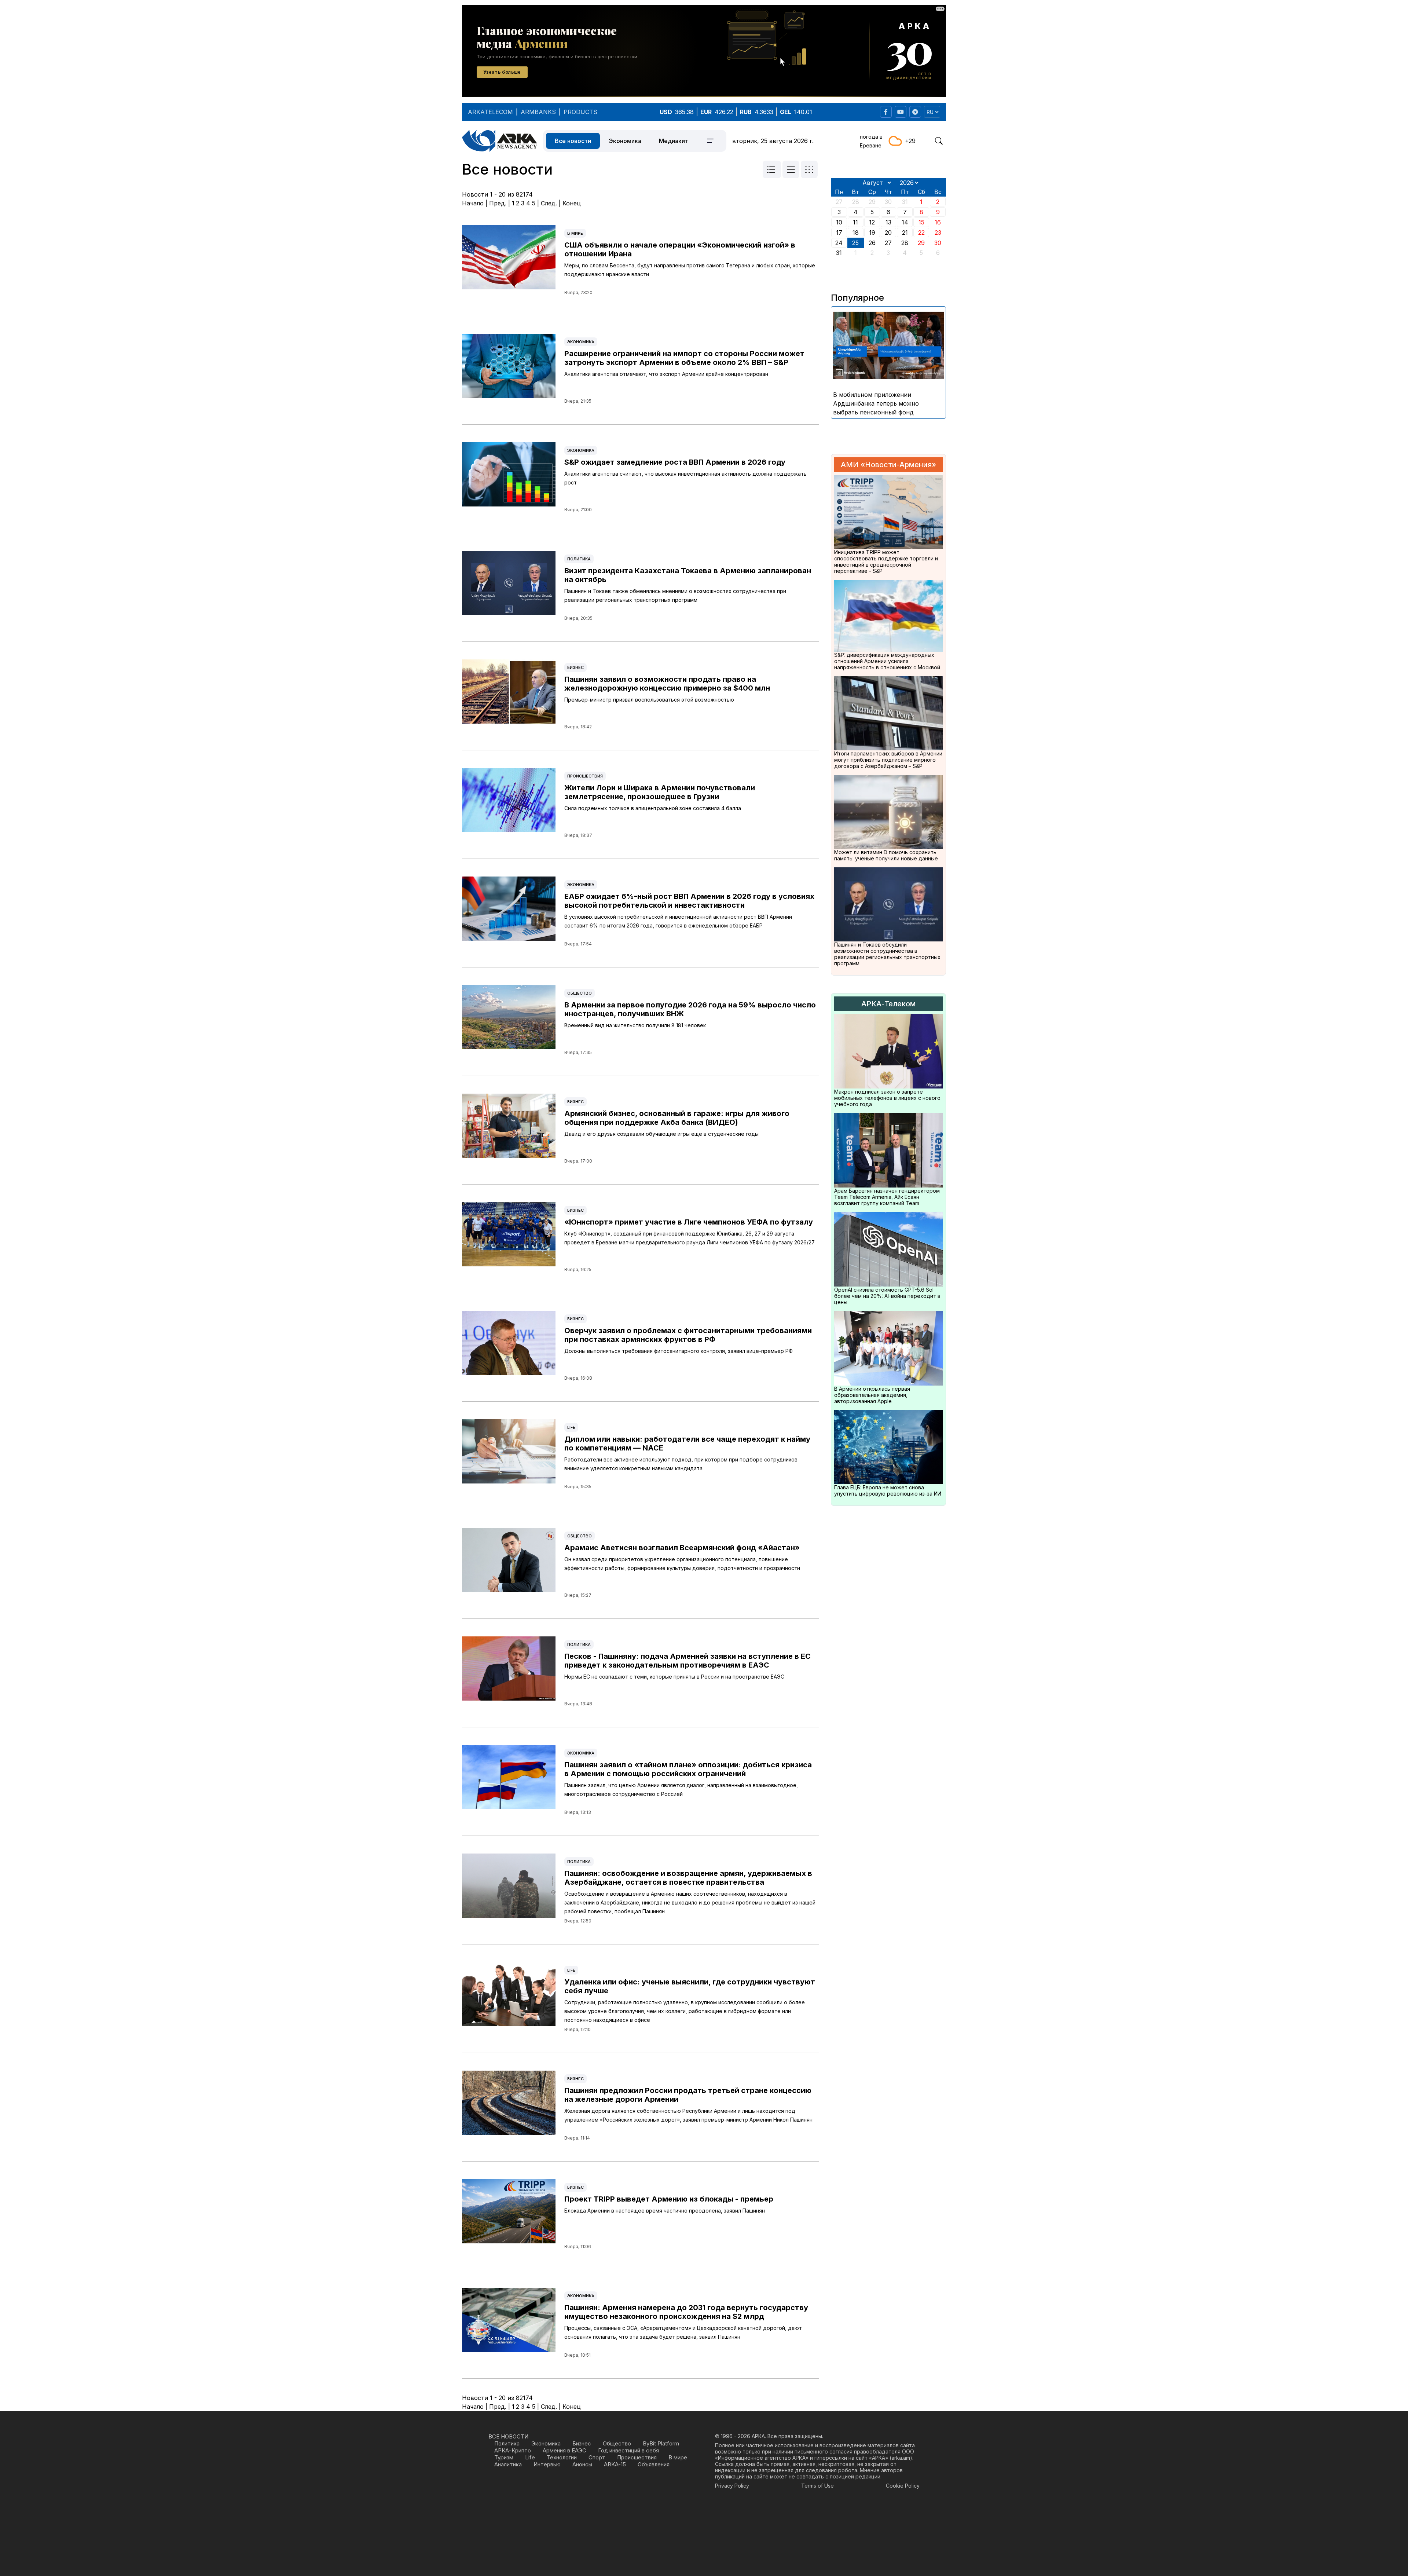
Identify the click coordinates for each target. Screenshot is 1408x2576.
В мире (575, 233)
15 (921, 222)
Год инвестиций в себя (628, 2450)
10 (839, 222)
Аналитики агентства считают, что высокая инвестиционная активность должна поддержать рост (685, 478)
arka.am (901, 2458)
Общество (580, 993)
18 (856, 233)
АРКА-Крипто (513, 2450)
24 (839, 243)
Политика (579, 559)
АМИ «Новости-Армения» (888, 465)
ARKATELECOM (490, 112)
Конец (572, 203)
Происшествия (585, 776)
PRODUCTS (580, 112)
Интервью (547, 2464)
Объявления (654, 2464)
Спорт (597, 2457)
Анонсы (582, 2464)
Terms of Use (817, 2486)
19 (872, 233)
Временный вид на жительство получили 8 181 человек (635, 1025)
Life (571, 1427)
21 (905, 233)
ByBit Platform (661, 2443)
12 (872, 222)
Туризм (504, 2457)
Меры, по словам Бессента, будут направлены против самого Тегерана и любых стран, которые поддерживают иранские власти (690, 270)
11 (855, 222)
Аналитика (508, 2464)
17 (839, 233)
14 (905, 222)
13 (888, 222)
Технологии (562, 2457)
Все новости (573, 141)
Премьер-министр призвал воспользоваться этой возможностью (649, 700)
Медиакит (674, 141)
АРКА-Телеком (888, 1004)
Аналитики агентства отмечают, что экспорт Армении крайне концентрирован (666, 374)
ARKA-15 (615, 2464)
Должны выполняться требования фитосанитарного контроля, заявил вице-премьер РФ (679, 1351)
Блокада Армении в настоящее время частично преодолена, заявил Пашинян (665, 2211)
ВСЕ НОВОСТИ (508, 2436)
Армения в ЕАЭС (564, 2450)
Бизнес (575, 667)
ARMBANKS (538, 112)
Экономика (625, 141)
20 (888, 233)
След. (549, 203)
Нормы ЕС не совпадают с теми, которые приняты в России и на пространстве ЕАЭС (674, 1677)
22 (921, 233)
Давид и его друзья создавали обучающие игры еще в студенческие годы (661, 1134)
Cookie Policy (903, 2486)
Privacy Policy (732, 2486)
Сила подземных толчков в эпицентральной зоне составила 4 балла (653, 808)
